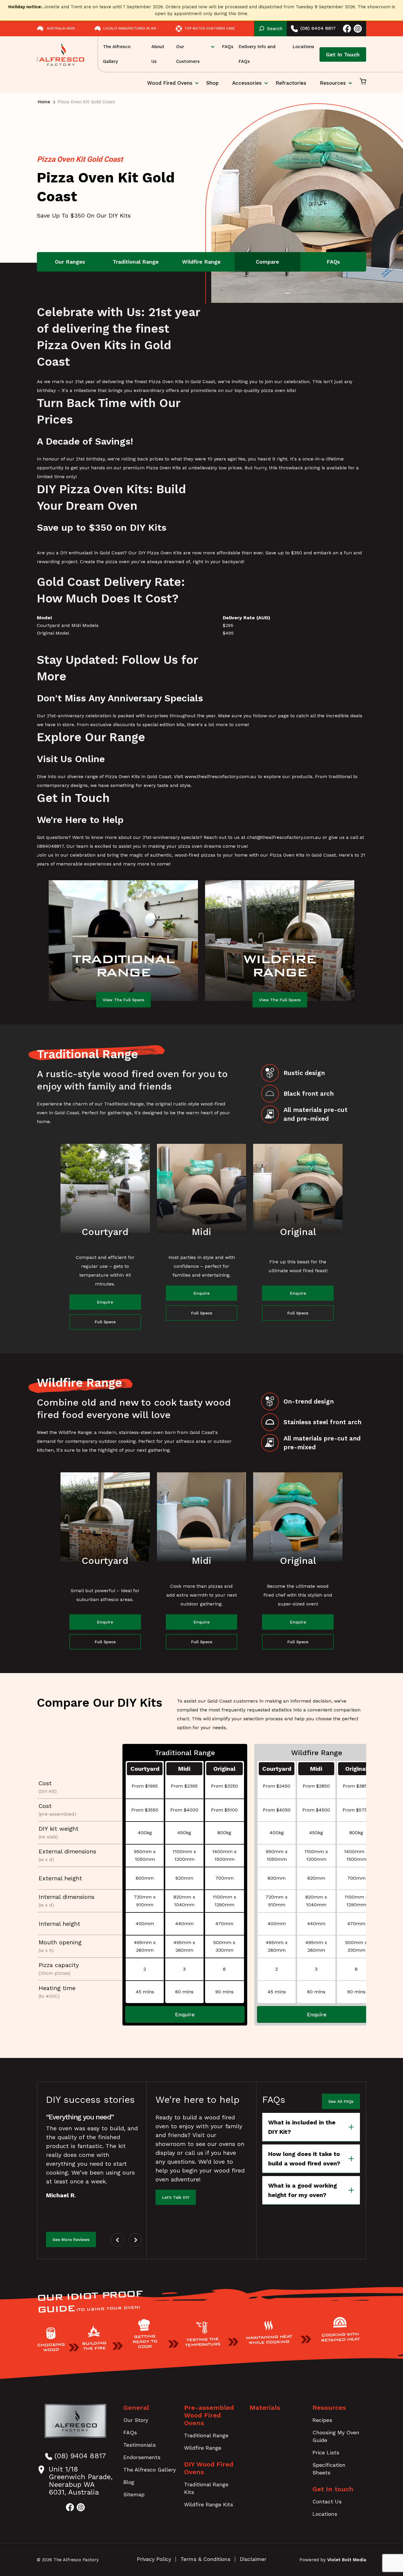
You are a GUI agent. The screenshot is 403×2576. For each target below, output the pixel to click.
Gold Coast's (204, 1432)
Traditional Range (136, 262)
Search (275, 29)
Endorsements (142, 2457)
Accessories (247, 83)
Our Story (136, 2420)
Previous (118, 2240)
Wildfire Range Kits (209, 2504)
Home (44, 102)
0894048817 (50, 846)
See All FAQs (341, 2101)
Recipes (322, 2420)
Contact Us (327, 2501)
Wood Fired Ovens (170, 87)
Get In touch (333, 2489)
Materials (265, 2408)
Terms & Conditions (205, 2559)
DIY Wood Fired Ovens (209, 2468)
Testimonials (140, 2445)
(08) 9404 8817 (318, 28)
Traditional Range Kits (206, 2488)
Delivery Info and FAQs (257, 54)
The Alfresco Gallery (117, 54)
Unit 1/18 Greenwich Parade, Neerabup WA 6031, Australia (81, 2481)
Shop (212, 83)
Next (135, 2240)
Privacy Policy (154, 2559)
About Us (158, 54)
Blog (129, 2482)
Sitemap (134, 2494)
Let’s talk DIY (176, 2197)
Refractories (291, 83)
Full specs (105, 1322)
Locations (303, 47)
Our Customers (188, 54)
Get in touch (343, 54)
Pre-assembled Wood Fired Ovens (209, 2415)
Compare (267, 262)
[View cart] (363, 83)
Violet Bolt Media (347, 2560)
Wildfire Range (201, 262)
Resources (333, 83)
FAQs (228, 47)
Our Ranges (70, 262)
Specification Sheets (329, 2469)
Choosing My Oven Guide (336, 2436)
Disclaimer (253, 2559)
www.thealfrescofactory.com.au (221, 776)
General (136, 2408)
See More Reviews (71, 2239)
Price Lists (326, 2452)
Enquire (105, 1302)
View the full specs (123, 1000)
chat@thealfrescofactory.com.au (284, 837)
